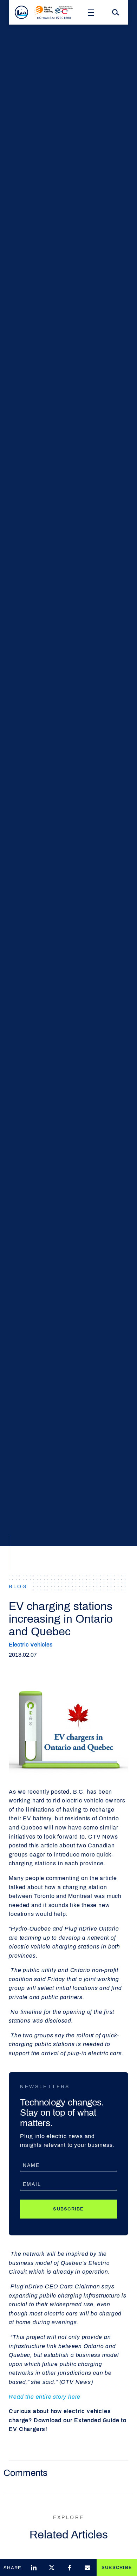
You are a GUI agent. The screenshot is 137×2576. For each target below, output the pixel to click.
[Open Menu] (91, 12)
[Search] (116, 12)
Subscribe (68, 2209)
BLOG (18, 1587)
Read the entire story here (45, 2397)
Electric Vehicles (31, 1645)
